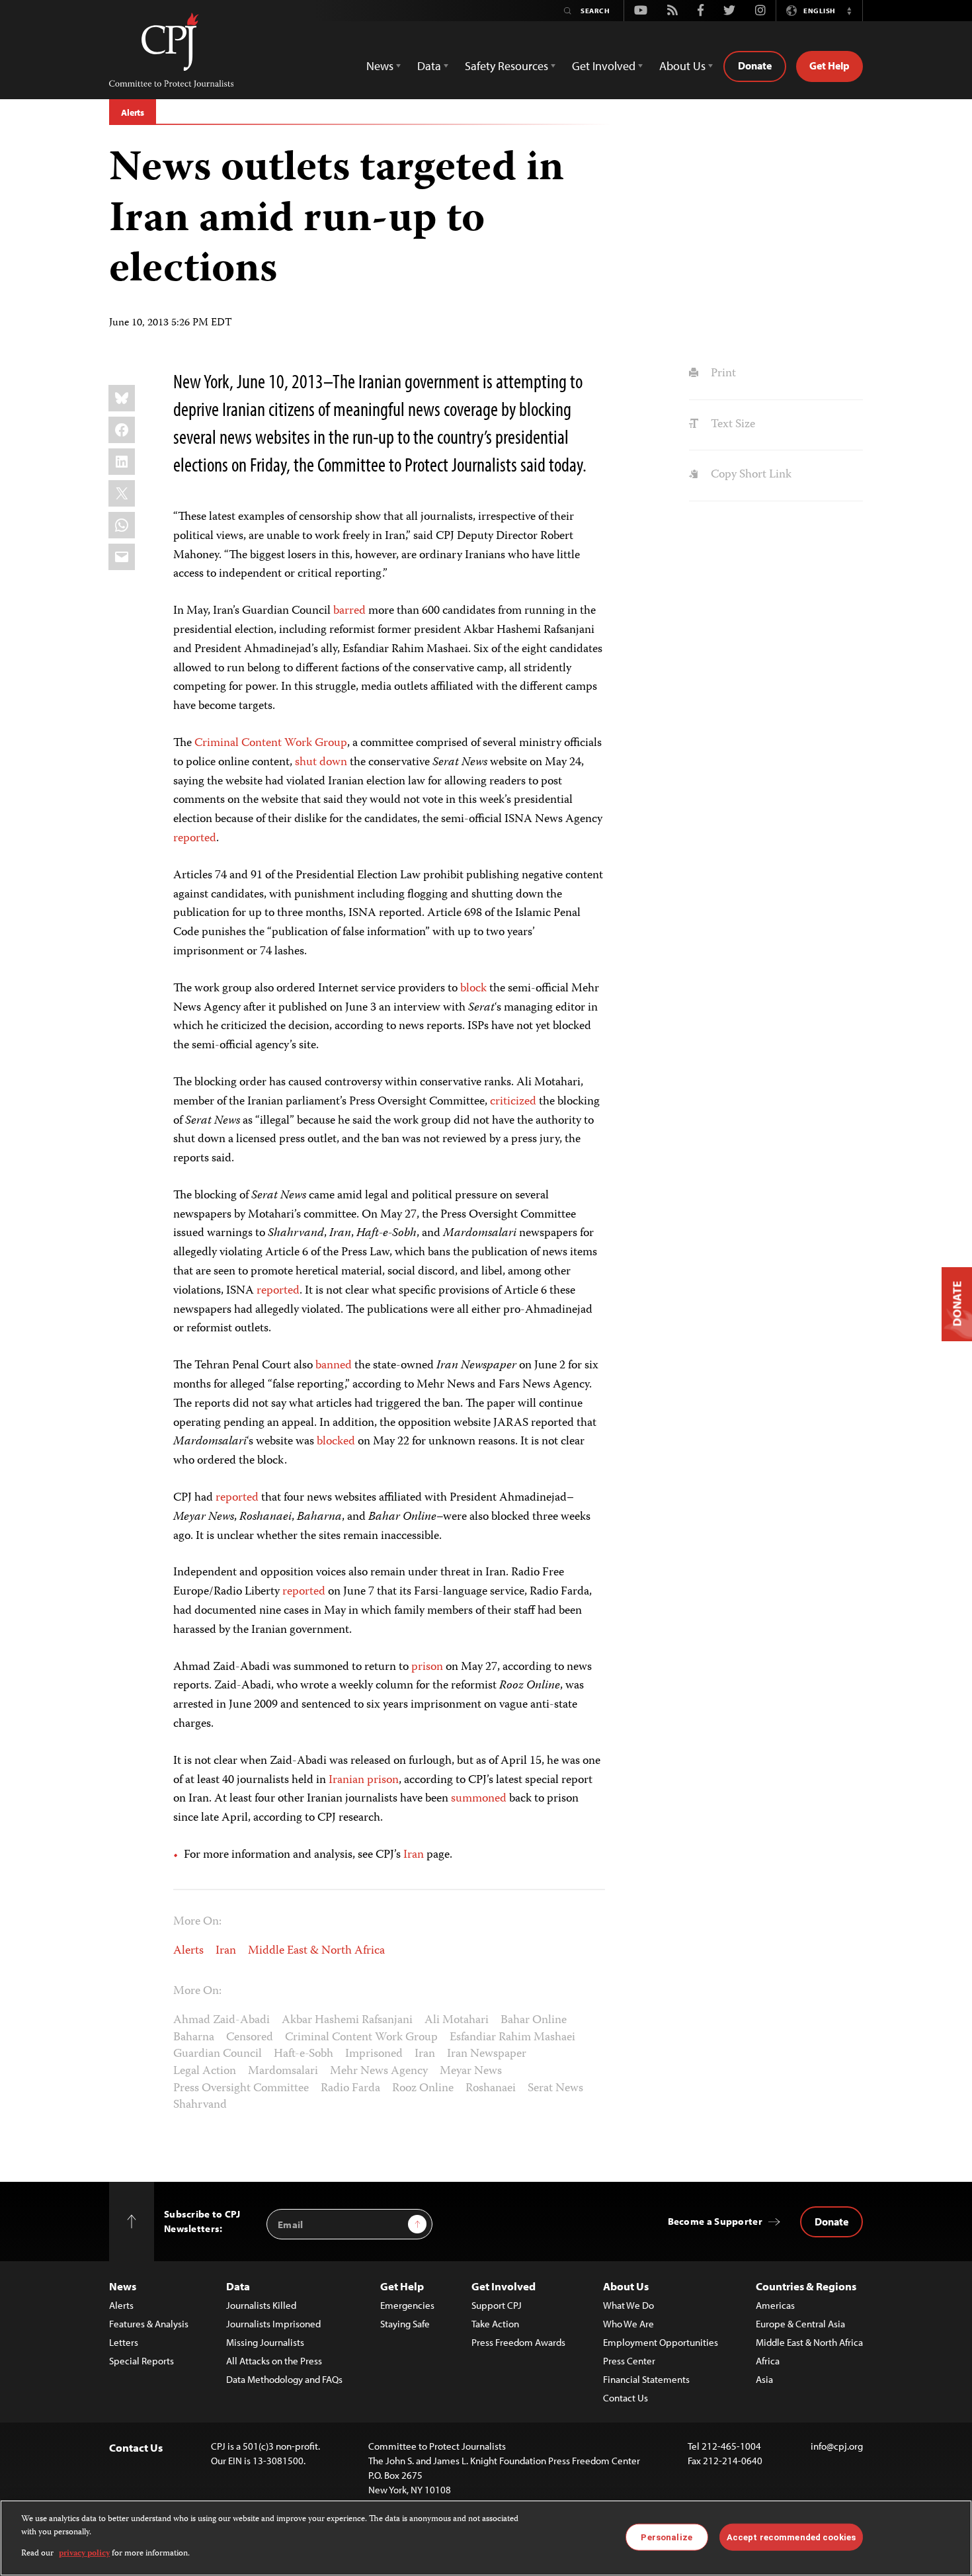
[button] (849, 11)
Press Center (629, 2361)
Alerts (133, 112)
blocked (336, 1442)
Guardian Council (218, 2054)
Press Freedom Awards (518, 2342)
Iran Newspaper (487, 2054)
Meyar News (471, 2071)
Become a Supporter (715, 2221)
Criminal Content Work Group (271, 743)
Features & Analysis (149, 2324)
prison (427, 1667)
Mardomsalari (283, 2071)
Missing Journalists (265, 2342)
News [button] (380, 66)
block (473, 989)
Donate (755, 65)
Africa (768, 2361)
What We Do (628, 2305)
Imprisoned (374, 2054)
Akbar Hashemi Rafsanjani (347, 2020)
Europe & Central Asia (800, 2324)
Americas (775, 2305)
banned (334, 1366)
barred (349, 611)
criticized (513, 1102)
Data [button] (429, 66)
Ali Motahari (457, 2020)
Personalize (666, 2537)
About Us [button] (682, 66)
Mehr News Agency (379, 2071)
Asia (764, 2379)
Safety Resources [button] (506, 66)
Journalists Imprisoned (273, 2324)
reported (195, 839)
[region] (486, 2538)
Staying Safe (405, 2324)
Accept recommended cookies (791, 2537)
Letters (124, 2342)
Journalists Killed (261, 2305)
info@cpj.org (837, 2446)
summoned (479, 1799)
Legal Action (205, 2071)
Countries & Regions (806, 2286)
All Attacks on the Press (274, 2361)
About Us (626, 2286)
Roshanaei (491, 2089)
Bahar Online (534, 2020)
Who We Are (628, 2324)
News (123, 2286)
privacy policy (84, 2554)
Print (722, 374)
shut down (321, 763)
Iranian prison (364, 1780)
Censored (250, 2038)
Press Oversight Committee (241, 2089)
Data (238, 2286)
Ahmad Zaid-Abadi (222, 2020)
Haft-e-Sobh (304, 2054)
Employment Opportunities (661, 2342)
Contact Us (626, 2398)
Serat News (555, 2089)
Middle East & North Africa (316, 1951)
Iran (414, 1855)
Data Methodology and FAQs (284, 2379)
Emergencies (407, 2305)
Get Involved (504, 2286)
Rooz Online (423, 2089)
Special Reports (142, 2361)
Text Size (731, 425)
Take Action (495, 2324)
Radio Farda (350, 2089)
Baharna (194, 2038)
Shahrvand (200, 2105)
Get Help (830, 65)
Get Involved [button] (604, 66)
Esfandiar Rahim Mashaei (512, 2038)
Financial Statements (646, 2379)
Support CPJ (497, 2305)
